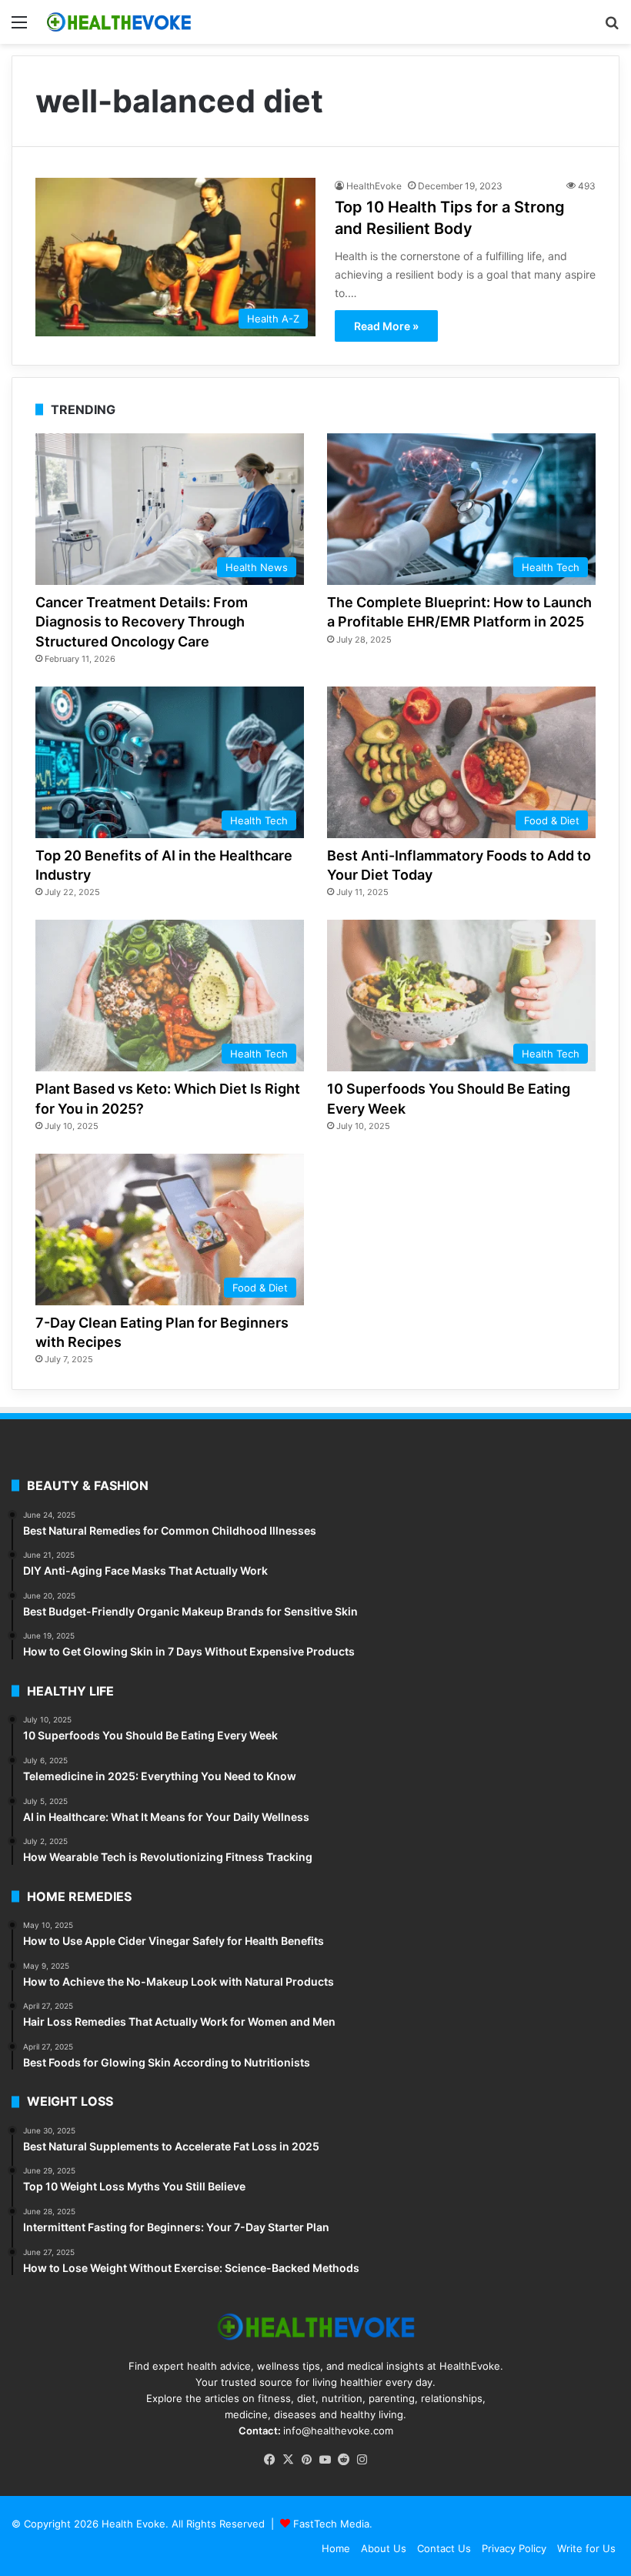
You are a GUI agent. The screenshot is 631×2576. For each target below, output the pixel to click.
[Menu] (19, 27)
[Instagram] (362, 2460)
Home (336, 2548)
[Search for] (612, 27)
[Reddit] (343, 2460)
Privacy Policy (514, 2548)
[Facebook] (269, 2460)
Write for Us (586, 2548)
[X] (288, 2460)
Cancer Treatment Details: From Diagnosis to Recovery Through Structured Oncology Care (142, 621)
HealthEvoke (374, 186)
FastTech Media (331, 2524)
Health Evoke (134, 2524)
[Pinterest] (306, 2460)
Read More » (386, 326)
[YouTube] (325, 2460)
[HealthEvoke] (119, 22)
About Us (384, 2548)
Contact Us (444, 2548)
